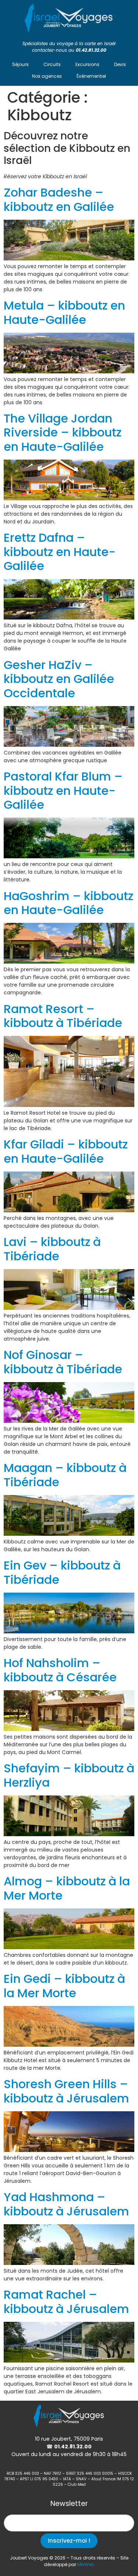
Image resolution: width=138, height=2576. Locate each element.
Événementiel (91, 76)
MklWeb (86, 2564)
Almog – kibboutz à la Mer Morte (67, 1888)
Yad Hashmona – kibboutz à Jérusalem (66, 2204)
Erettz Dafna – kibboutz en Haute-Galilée (60, 552)
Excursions (87, 64)
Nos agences (47, 76)
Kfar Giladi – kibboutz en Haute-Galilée (66, 1151)
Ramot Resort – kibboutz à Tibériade (63, 1016)
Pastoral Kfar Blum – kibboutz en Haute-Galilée (63, 790)
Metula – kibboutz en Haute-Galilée (64, 312)
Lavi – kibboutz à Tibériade (52, 1249)
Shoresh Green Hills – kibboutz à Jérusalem (66, 2091)
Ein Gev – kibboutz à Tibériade (62, 1572)
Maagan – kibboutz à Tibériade (65, 1475)
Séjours (20, 64)
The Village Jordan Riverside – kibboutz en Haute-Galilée (63, 432)
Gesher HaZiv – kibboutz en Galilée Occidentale (59, 679)
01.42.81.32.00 (91, 50)
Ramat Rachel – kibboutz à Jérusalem (66, 2301)
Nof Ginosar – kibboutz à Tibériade (63, 1362)
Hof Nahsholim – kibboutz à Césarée (60, 1670)
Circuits (52, 64)
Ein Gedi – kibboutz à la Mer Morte (64, 1986)
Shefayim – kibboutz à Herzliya (69, 1775)
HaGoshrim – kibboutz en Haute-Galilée (68, 903)
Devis (120, 64)
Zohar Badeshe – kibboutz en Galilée (59, 199)
